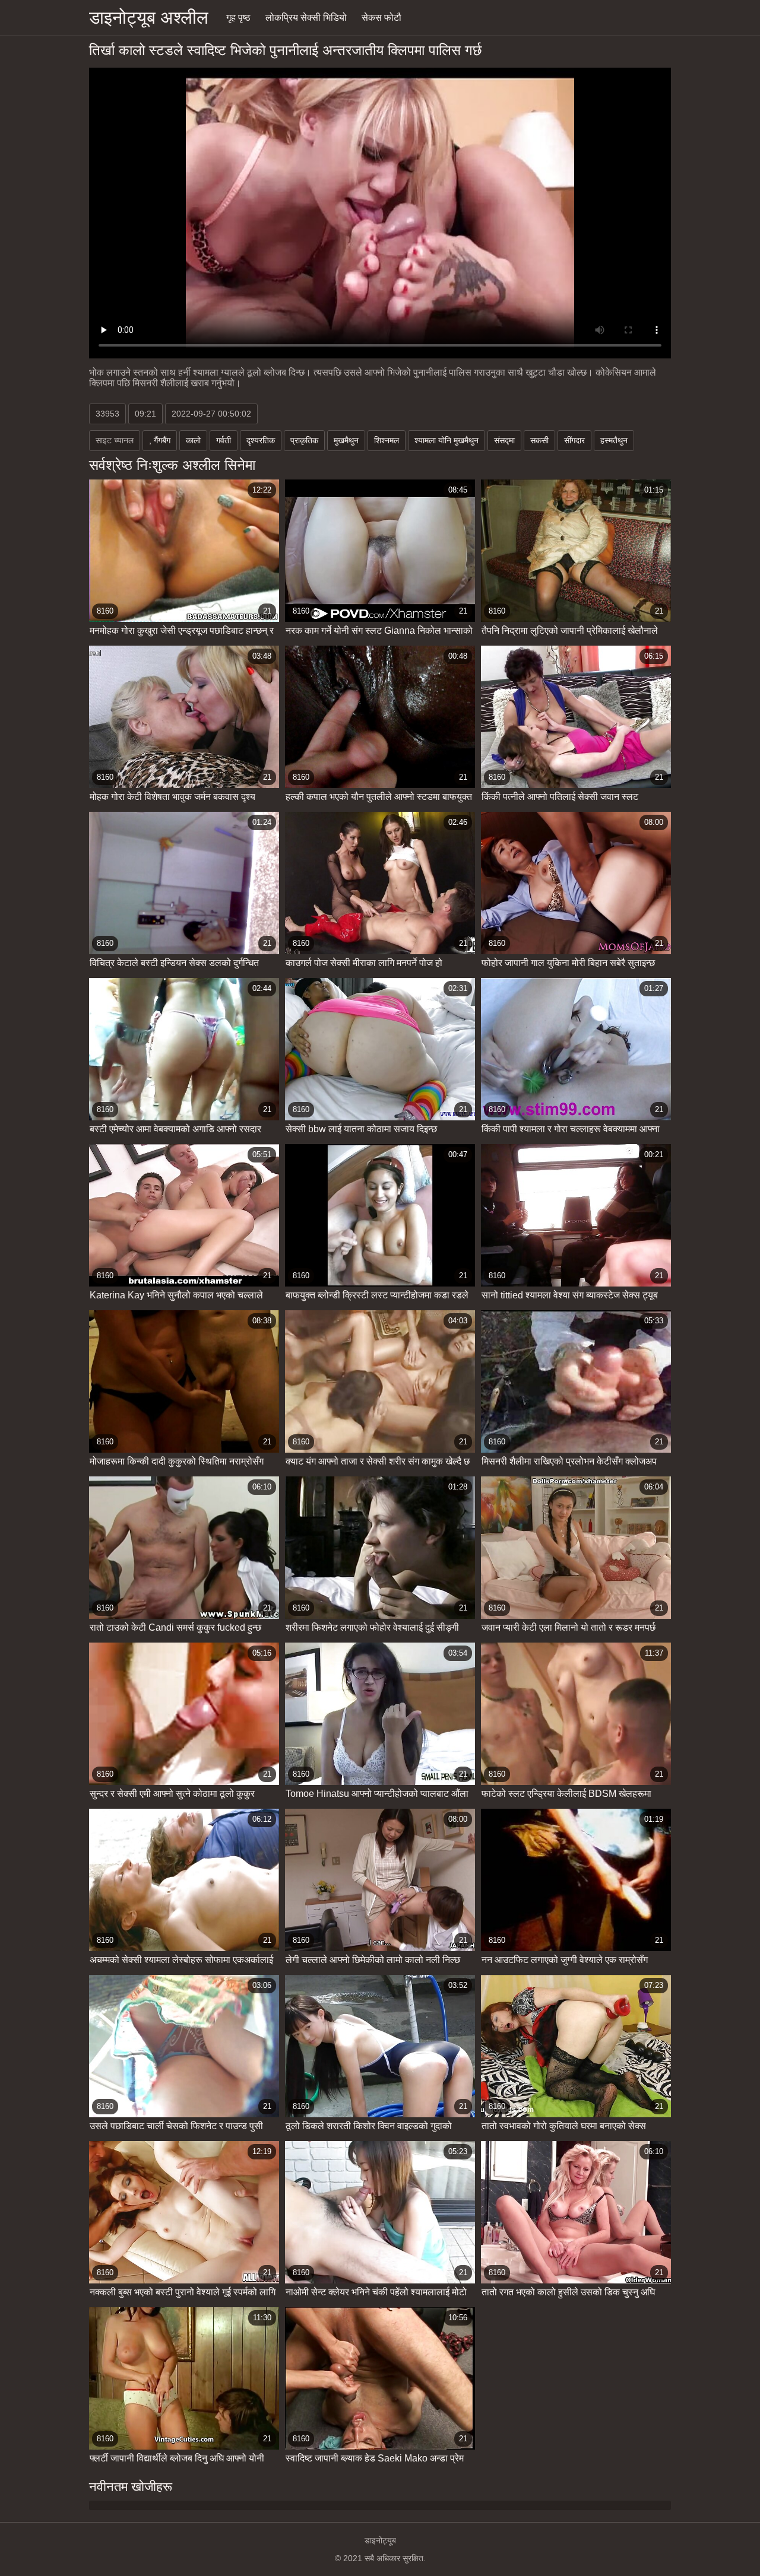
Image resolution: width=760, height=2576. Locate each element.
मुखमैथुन (346, 440)
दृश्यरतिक (261, 440)
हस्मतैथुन (614, 440)
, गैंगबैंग (160, 440)
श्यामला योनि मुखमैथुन (446, 440)
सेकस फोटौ (381, 18)
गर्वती (224, 440)
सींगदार (574, 440)
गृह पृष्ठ (238, 18)
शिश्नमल (387, 440)
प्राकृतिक (304, 440)
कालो (193, 440)
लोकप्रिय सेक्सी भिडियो (306, 18)
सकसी (539, 440)
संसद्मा (504, 440)
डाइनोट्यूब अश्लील (149, 18)
